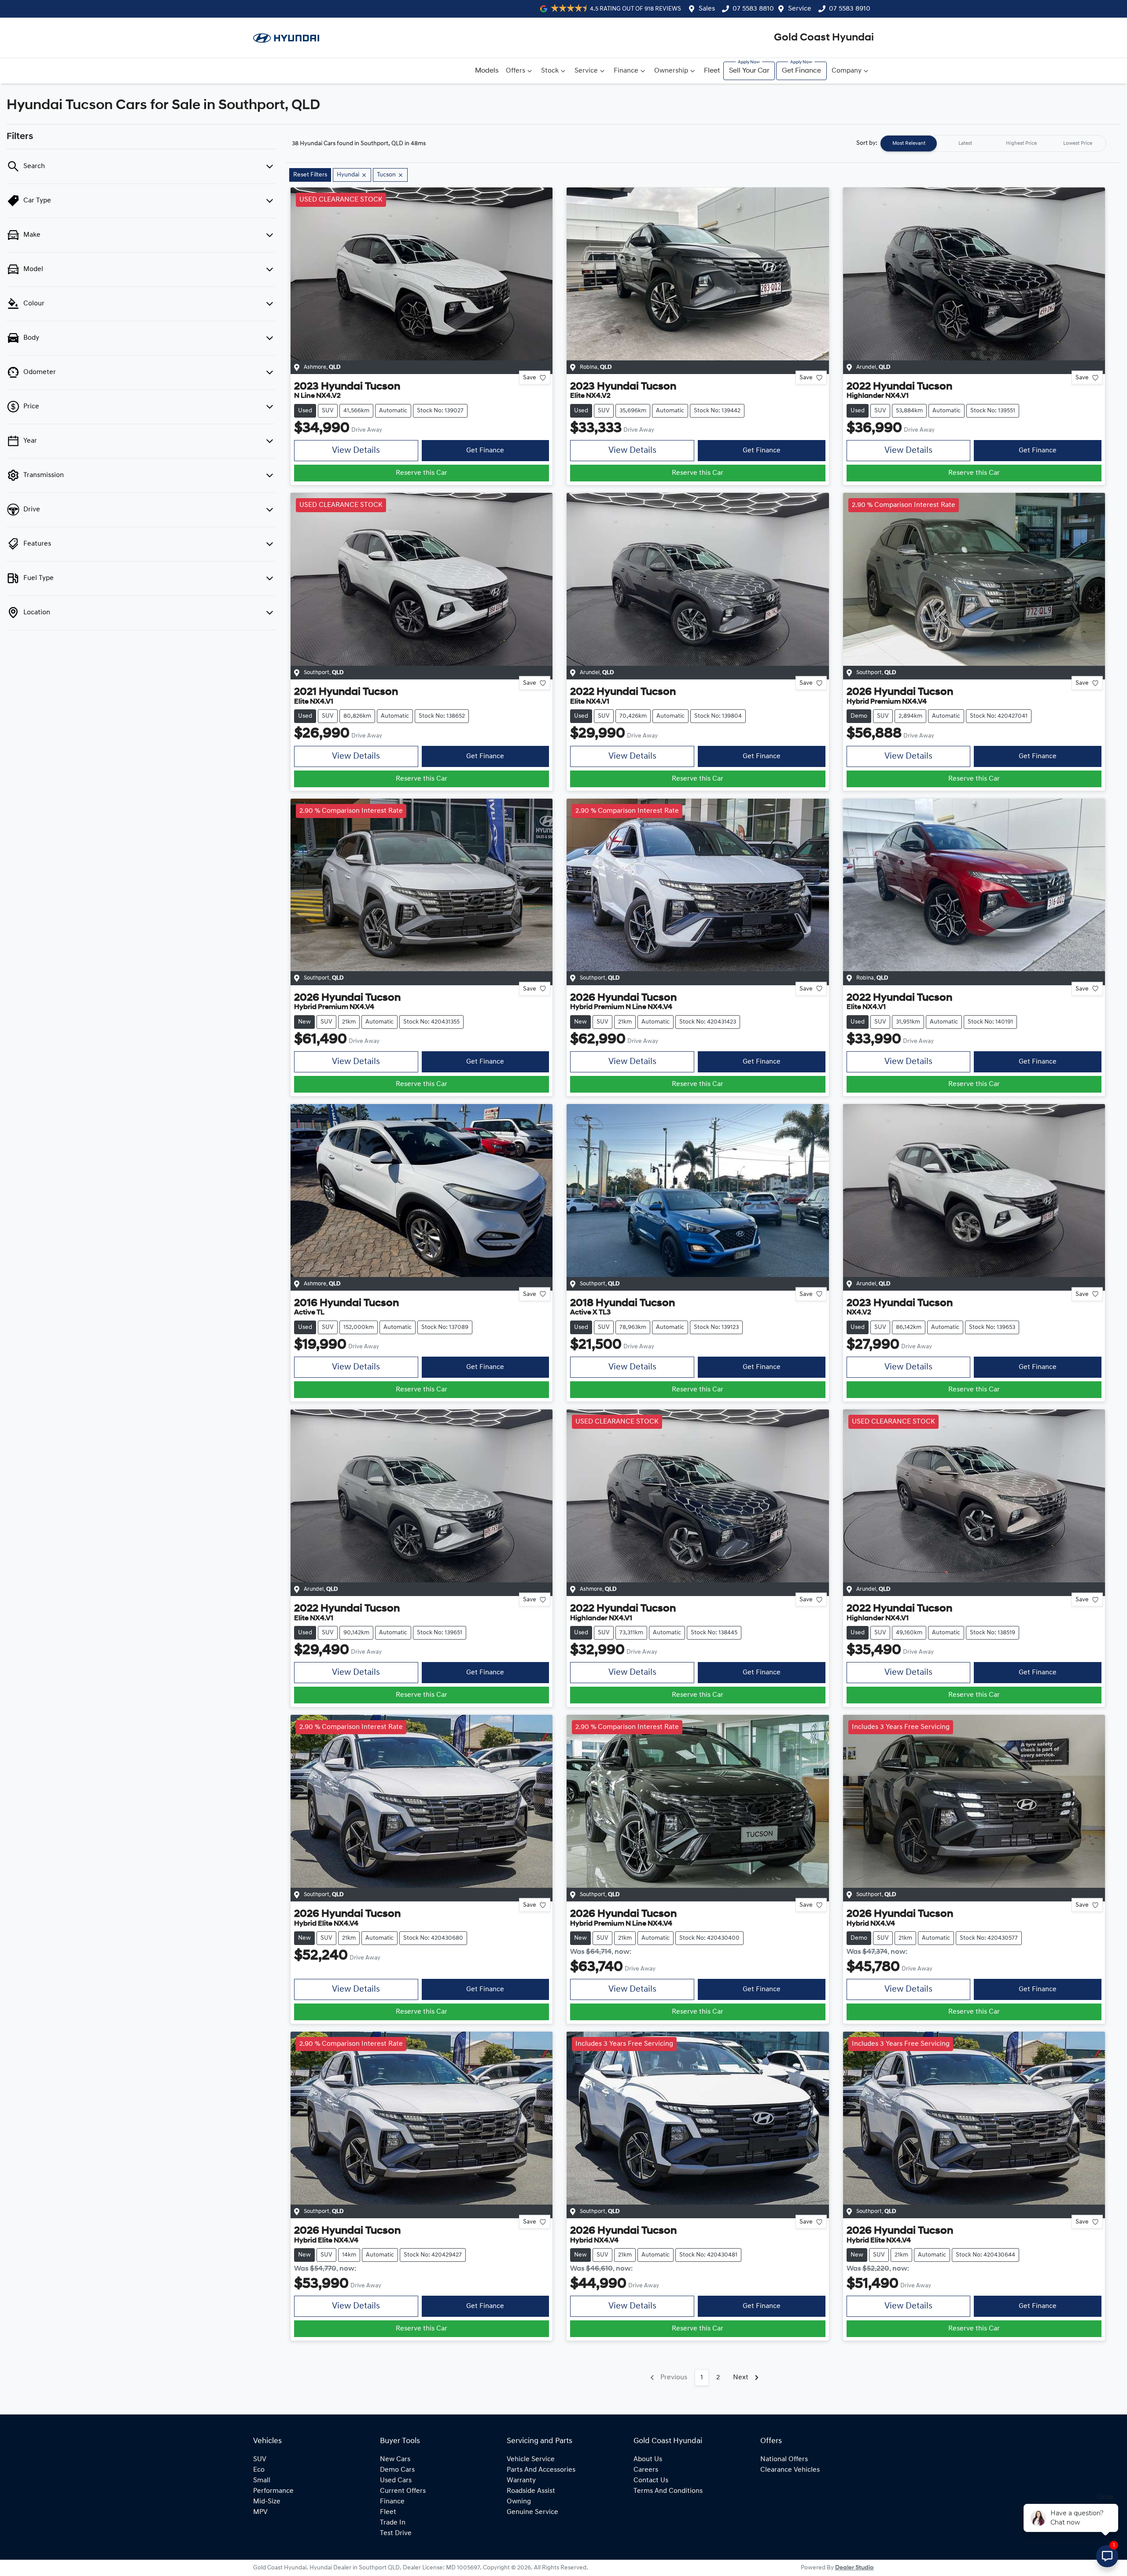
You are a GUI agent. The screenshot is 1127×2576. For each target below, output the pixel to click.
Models (487, 71)
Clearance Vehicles (790, 2470)
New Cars (395, 2459)
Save (530, 378)
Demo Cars (397, 2470)
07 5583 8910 (850, 9)
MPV (260, 2512)
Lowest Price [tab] (1078, 143)
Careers (646, 2470)
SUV (260, 2459)
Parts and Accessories (541, 2470)
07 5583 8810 (753, 9)
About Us (648, 2459)
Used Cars (396, 2481)
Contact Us (651, 2481)
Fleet (712, 71)
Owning (519, 2502)
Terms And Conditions (668, 2491)
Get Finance (801, 71)
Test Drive (396, 2533)
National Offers (784, 2459)
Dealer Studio (854, 2568)
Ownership (671, 71)
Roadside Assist (531, 2491)
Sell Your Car (749, 71)
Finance (626, 71)
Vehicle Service (531, 2459)
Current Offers (403, 2491)
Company (847, 71)
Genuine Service (532, 2512)
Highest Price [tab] (1021, 143)
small (262, 2481)
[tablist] (993, 143)
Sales (707, 9)
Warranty (521, 2481)
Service (800, 9)
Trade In (393, 2523)
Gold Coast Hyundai (824, 38)
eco (259, 2470)
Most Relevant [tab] (909, 143)
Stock (550, 71)
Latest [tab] (965, 143)
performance (273, 2491)
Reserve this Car (422, 473)
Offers (516, 71)
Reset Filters (310, 175)
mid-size (267, 2502)
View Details (356, 451)
